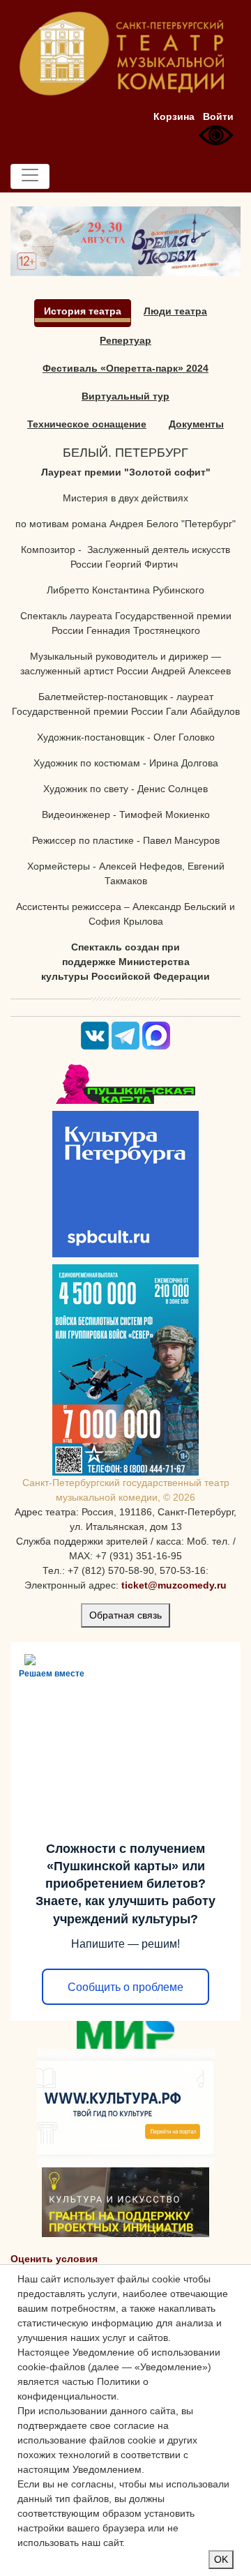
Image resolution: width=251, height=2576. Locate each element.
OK (221, 2559)
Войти (218, 116)
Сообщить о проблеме (125, 1987)
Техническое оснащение (87, 424)
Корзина (174, 116)
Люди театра (175, 311)
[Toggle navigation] (30, 176)
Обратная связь (125, 1615)
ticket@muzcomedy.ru (174, 1585)
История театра (83, 311)
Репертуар (125, 340)
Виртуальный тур (125, 396)
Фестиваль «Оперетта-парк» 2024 (125, 368)
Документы (196, 424)
